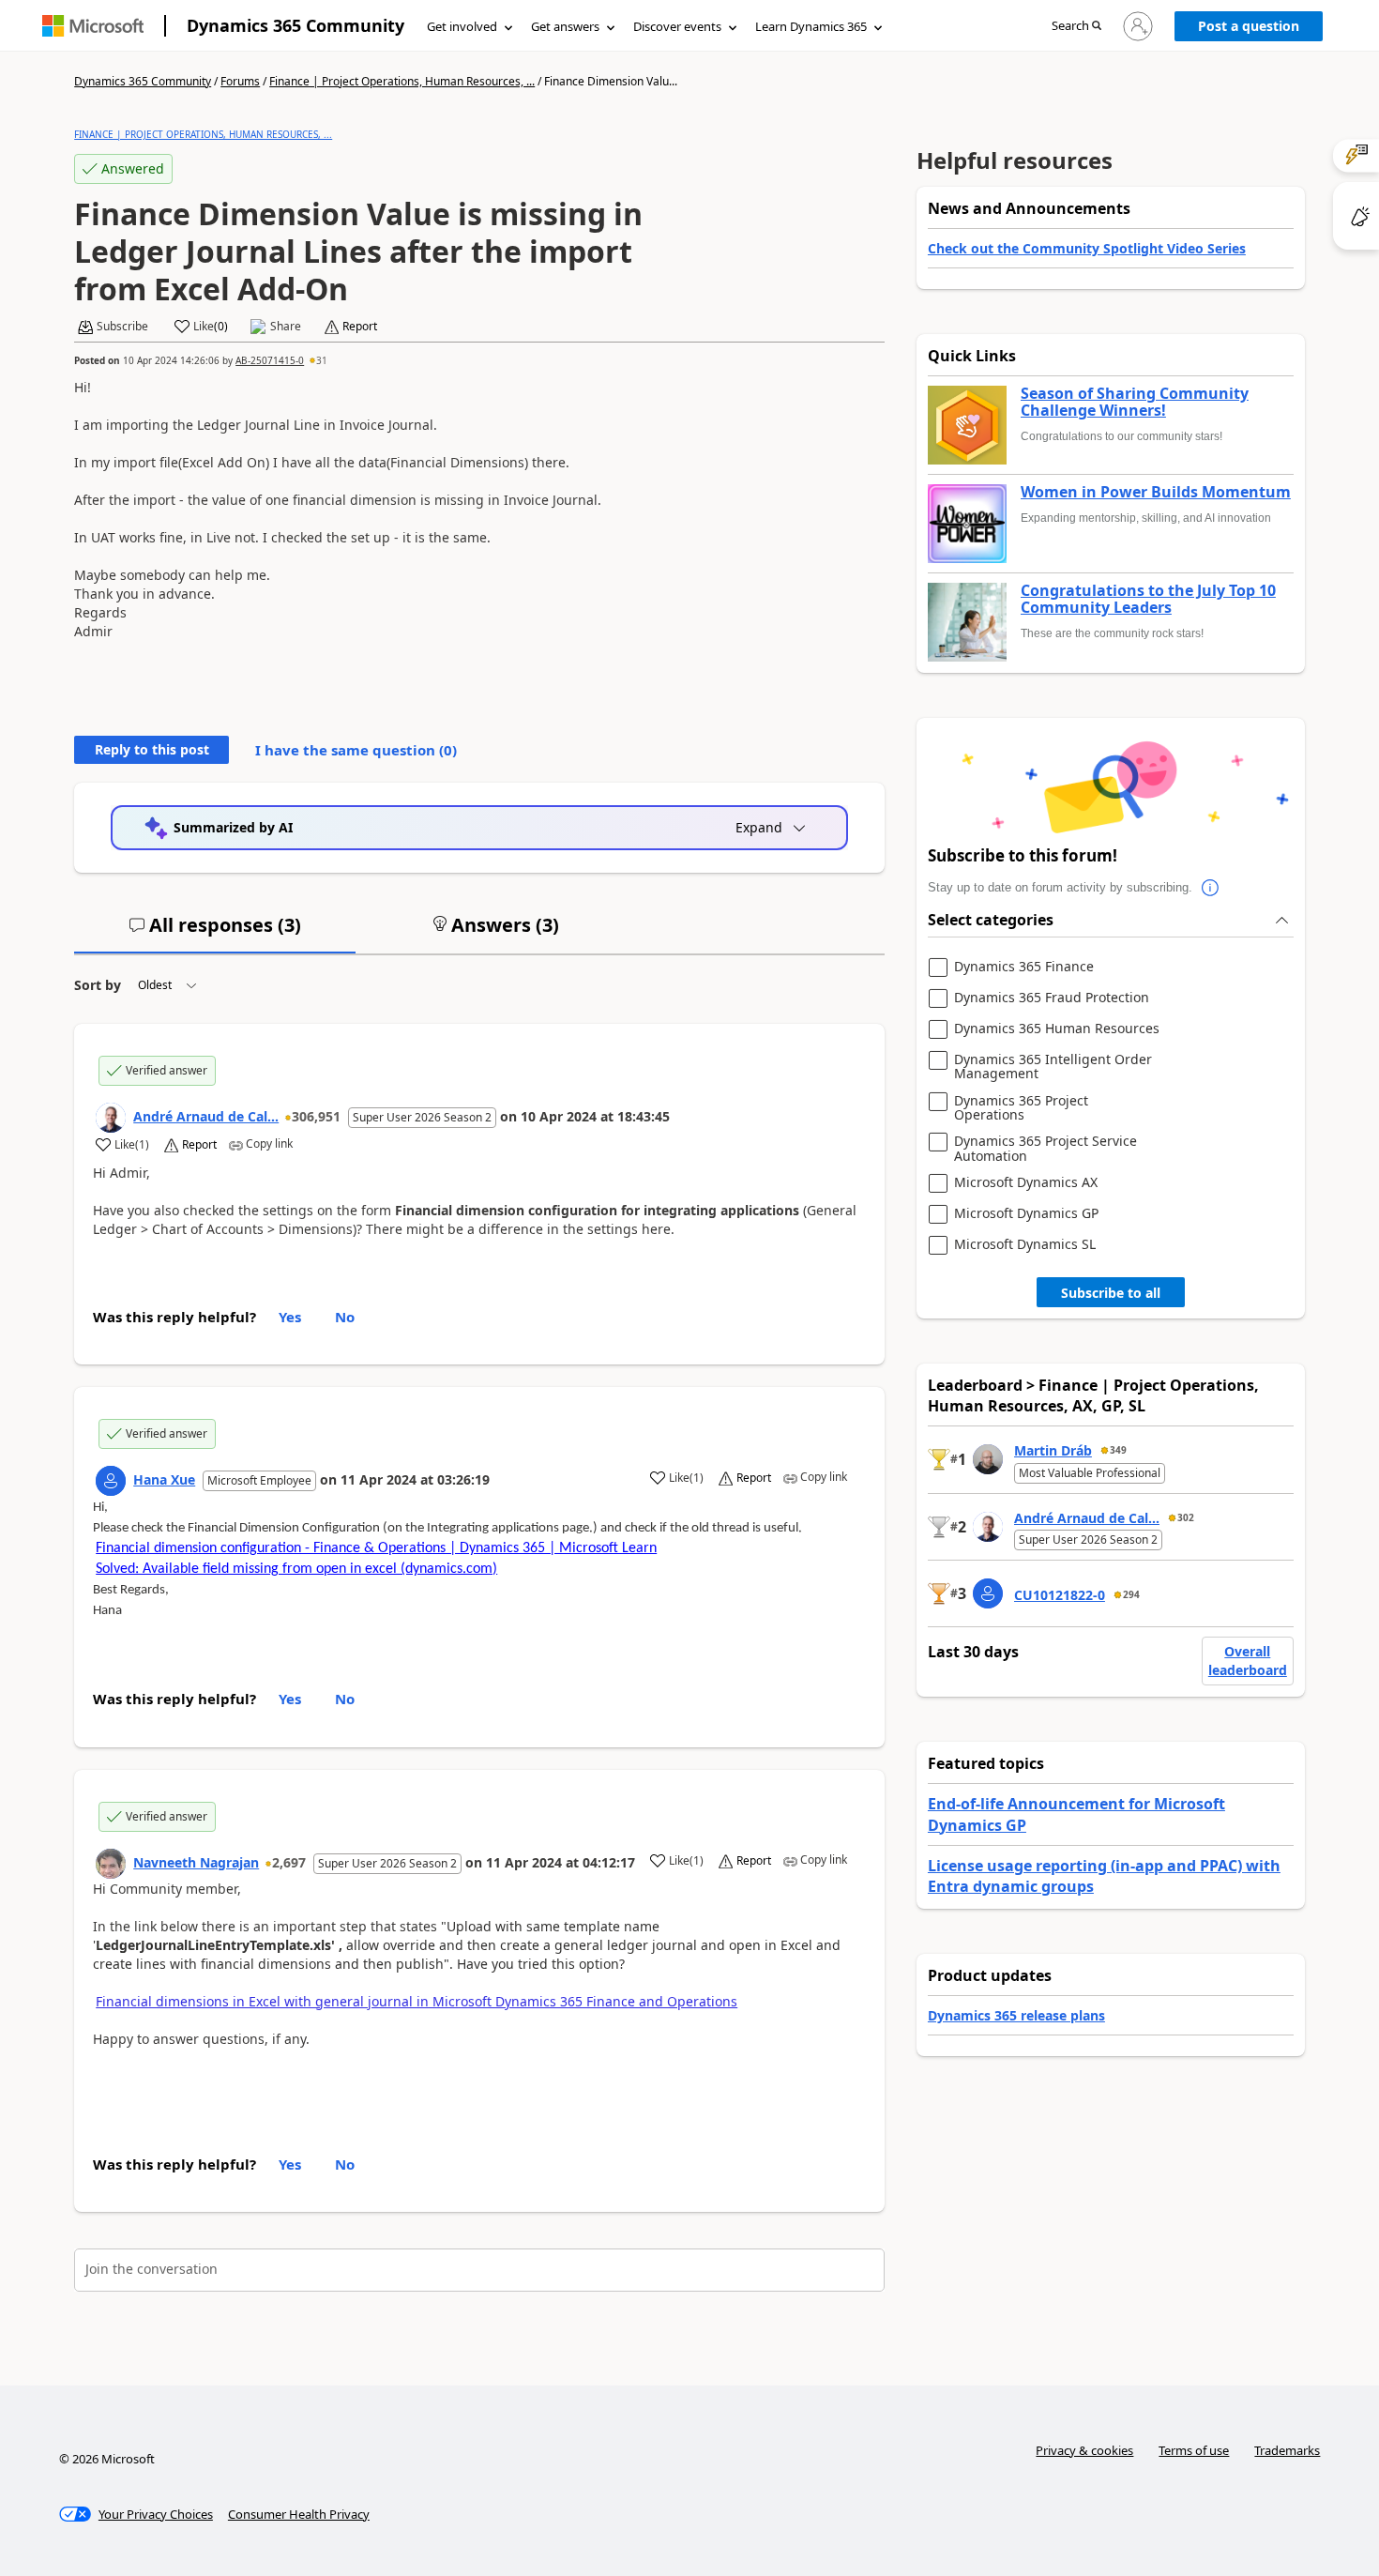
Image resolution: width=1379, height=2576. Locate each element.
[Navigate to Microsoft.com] (93, 26)
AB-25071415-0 (270, 360)
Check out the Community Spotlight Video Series (1087, 248)
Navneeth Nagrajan (196, 1862)
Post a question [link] (1249, 26)
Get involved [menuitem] (462, 26)
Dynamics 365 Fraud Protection (1052, 998)
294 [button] (1131, 1594)
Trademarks (1287, 2450)
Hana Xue (164, 1479)
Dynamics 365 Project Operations (1021, 1108)
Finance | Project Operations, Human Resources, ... (402, 81)
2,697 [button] (289, 1862)
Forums (240, 81)
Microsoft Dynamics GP (1026, 1214)
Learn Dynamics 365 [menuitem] (811, 26)
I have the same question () (356, 750)
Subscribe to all (1111, 1293)
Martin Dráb (1053, 1450)
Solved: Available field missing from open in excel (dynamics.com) (296, 1569)
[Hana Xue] (111, 1481)
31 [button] (322, 360)
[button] (1076, 27)
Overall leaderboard (1248, 1661)
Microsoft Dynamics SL (1025, 1245)
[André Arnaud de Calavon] (111, 1118)
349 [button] (1118, 1450)
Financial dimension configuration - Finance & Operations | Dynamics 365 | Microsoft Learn (376, 1548)
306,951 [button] (316, 1116)
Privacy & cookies (1084, 2450)
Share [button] (286, 327)
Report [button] (360, 327)
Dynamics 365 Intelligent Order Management (1053, 1067)
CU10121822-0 (1060, 1595)
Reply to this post (152, 749)
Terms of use (1194, 2450)
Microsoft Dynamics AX (1026, 1183)
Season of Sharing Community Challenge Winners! (1135, 402)
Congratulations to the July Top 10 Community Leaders (1148, 599)
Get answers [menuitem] (565, 26)
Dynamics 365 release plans (1016, 2015)
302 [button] (1186, 1517)
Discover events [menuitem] (677, 26)
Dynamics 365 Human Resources (1057, 1029)
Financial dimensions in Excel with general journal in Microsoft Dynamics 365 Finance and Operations (417, 2001)
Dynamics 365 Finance (1024, 967)
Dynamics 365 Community (295, 25)
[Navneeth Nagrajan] (111, 1864)
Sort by (98, 985)
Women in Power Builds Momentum (1156, 493)
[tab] (215, 933)
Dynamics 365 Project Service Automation (1046, 1148)
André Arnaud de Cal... (206, 1116)
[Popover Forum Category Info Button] (1211, 888)
